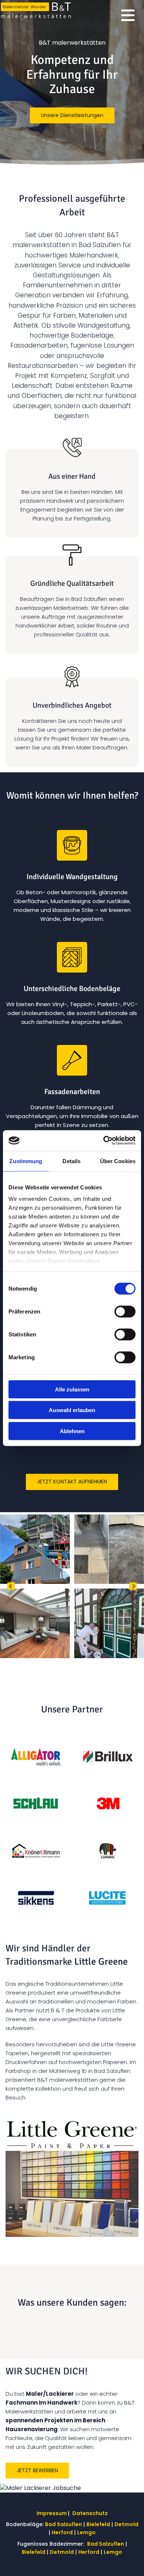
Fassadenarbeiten (72, 1092)
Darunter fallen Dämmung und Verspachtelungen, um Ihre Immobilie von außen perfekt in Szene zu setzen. (72, 1116)
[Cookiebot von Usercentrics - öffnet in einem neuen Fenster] (104, 1141)
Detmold (126, 2524)
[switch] (125, 1311)
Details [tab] (71, 1161)
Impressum (52, 2513)
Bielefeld (98, 2524)
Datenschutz (90, 2513)
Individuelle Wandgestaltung (72, 877)
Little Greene (101, 1962)
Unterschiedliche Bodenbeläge (72, 989)
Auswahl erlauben (72, 1410)
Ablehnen (72, 1431)
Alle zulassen (72, 1389)
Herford (62, 2532)
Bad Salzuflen (64, 2524)
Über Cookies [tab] (118, 1161)
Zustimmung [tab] (26, 1161)
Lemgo (86, 2532)
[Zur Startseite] (36, 11)
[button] (72, 116)
